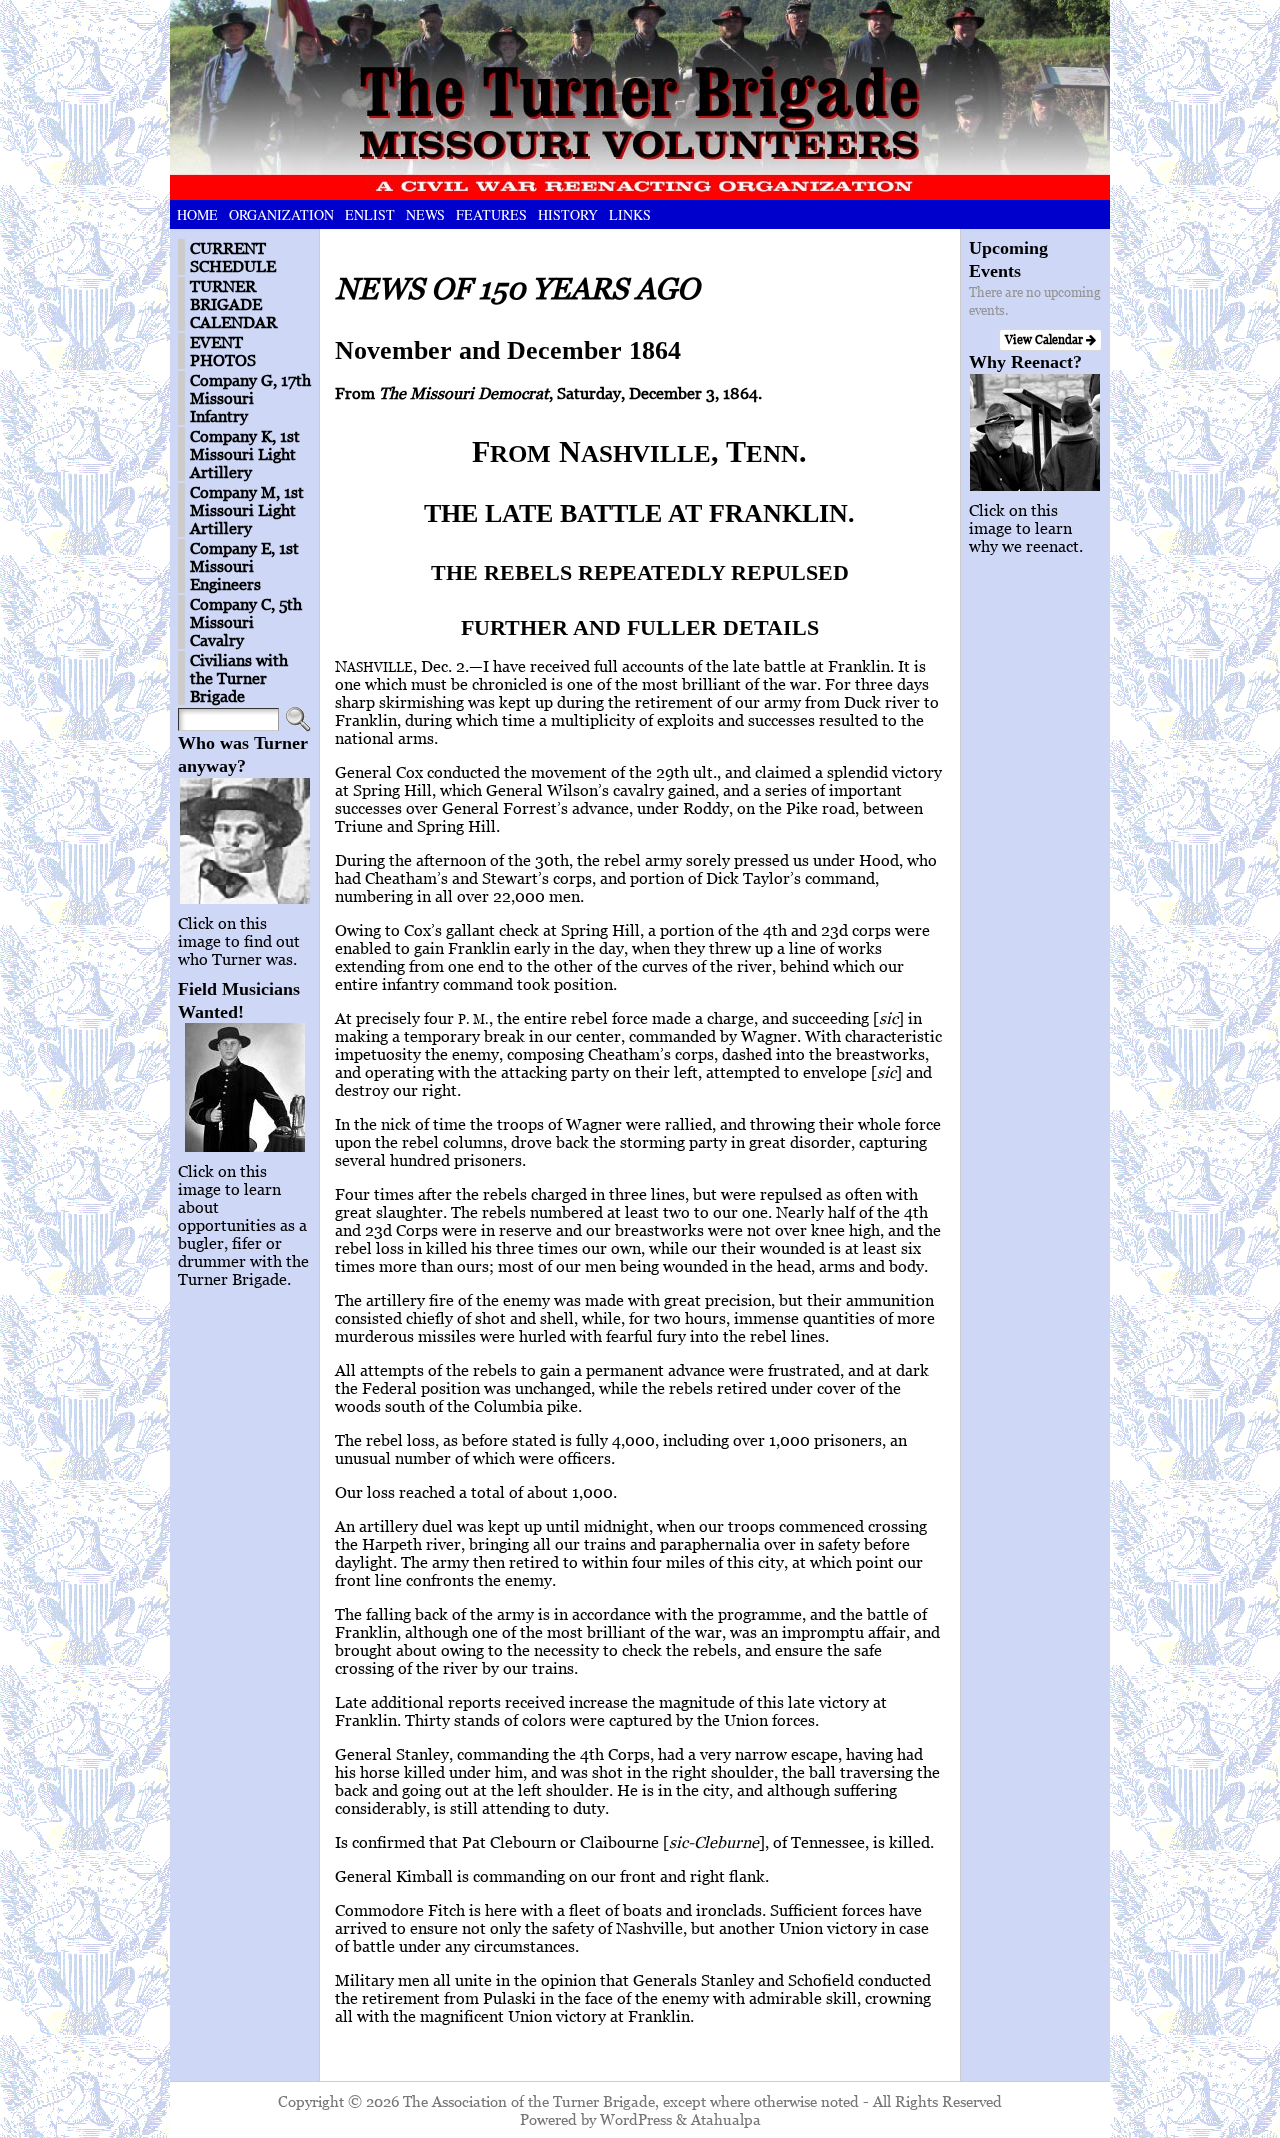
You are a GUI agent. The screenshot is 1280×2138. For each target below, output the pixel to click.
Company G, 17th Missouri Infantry (250, 398)
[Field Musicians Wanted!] (244, 1087)
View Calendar (1045, 339)
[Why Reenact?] (1035, 432)
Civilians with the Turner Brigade (239, 678)
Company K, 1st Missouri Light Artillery (245, 454)
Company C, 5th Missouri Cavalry (246, 622)
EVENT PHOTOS (223, 351)
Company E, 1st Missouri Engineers (244, 566)
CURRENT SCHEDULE (233, 257)
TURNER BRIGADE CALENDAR (233, 304)
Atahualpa (726, 2119)
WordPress (636, 2119)
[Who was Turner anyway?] (244, 841)
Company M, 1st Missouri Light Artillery (247, 510)
